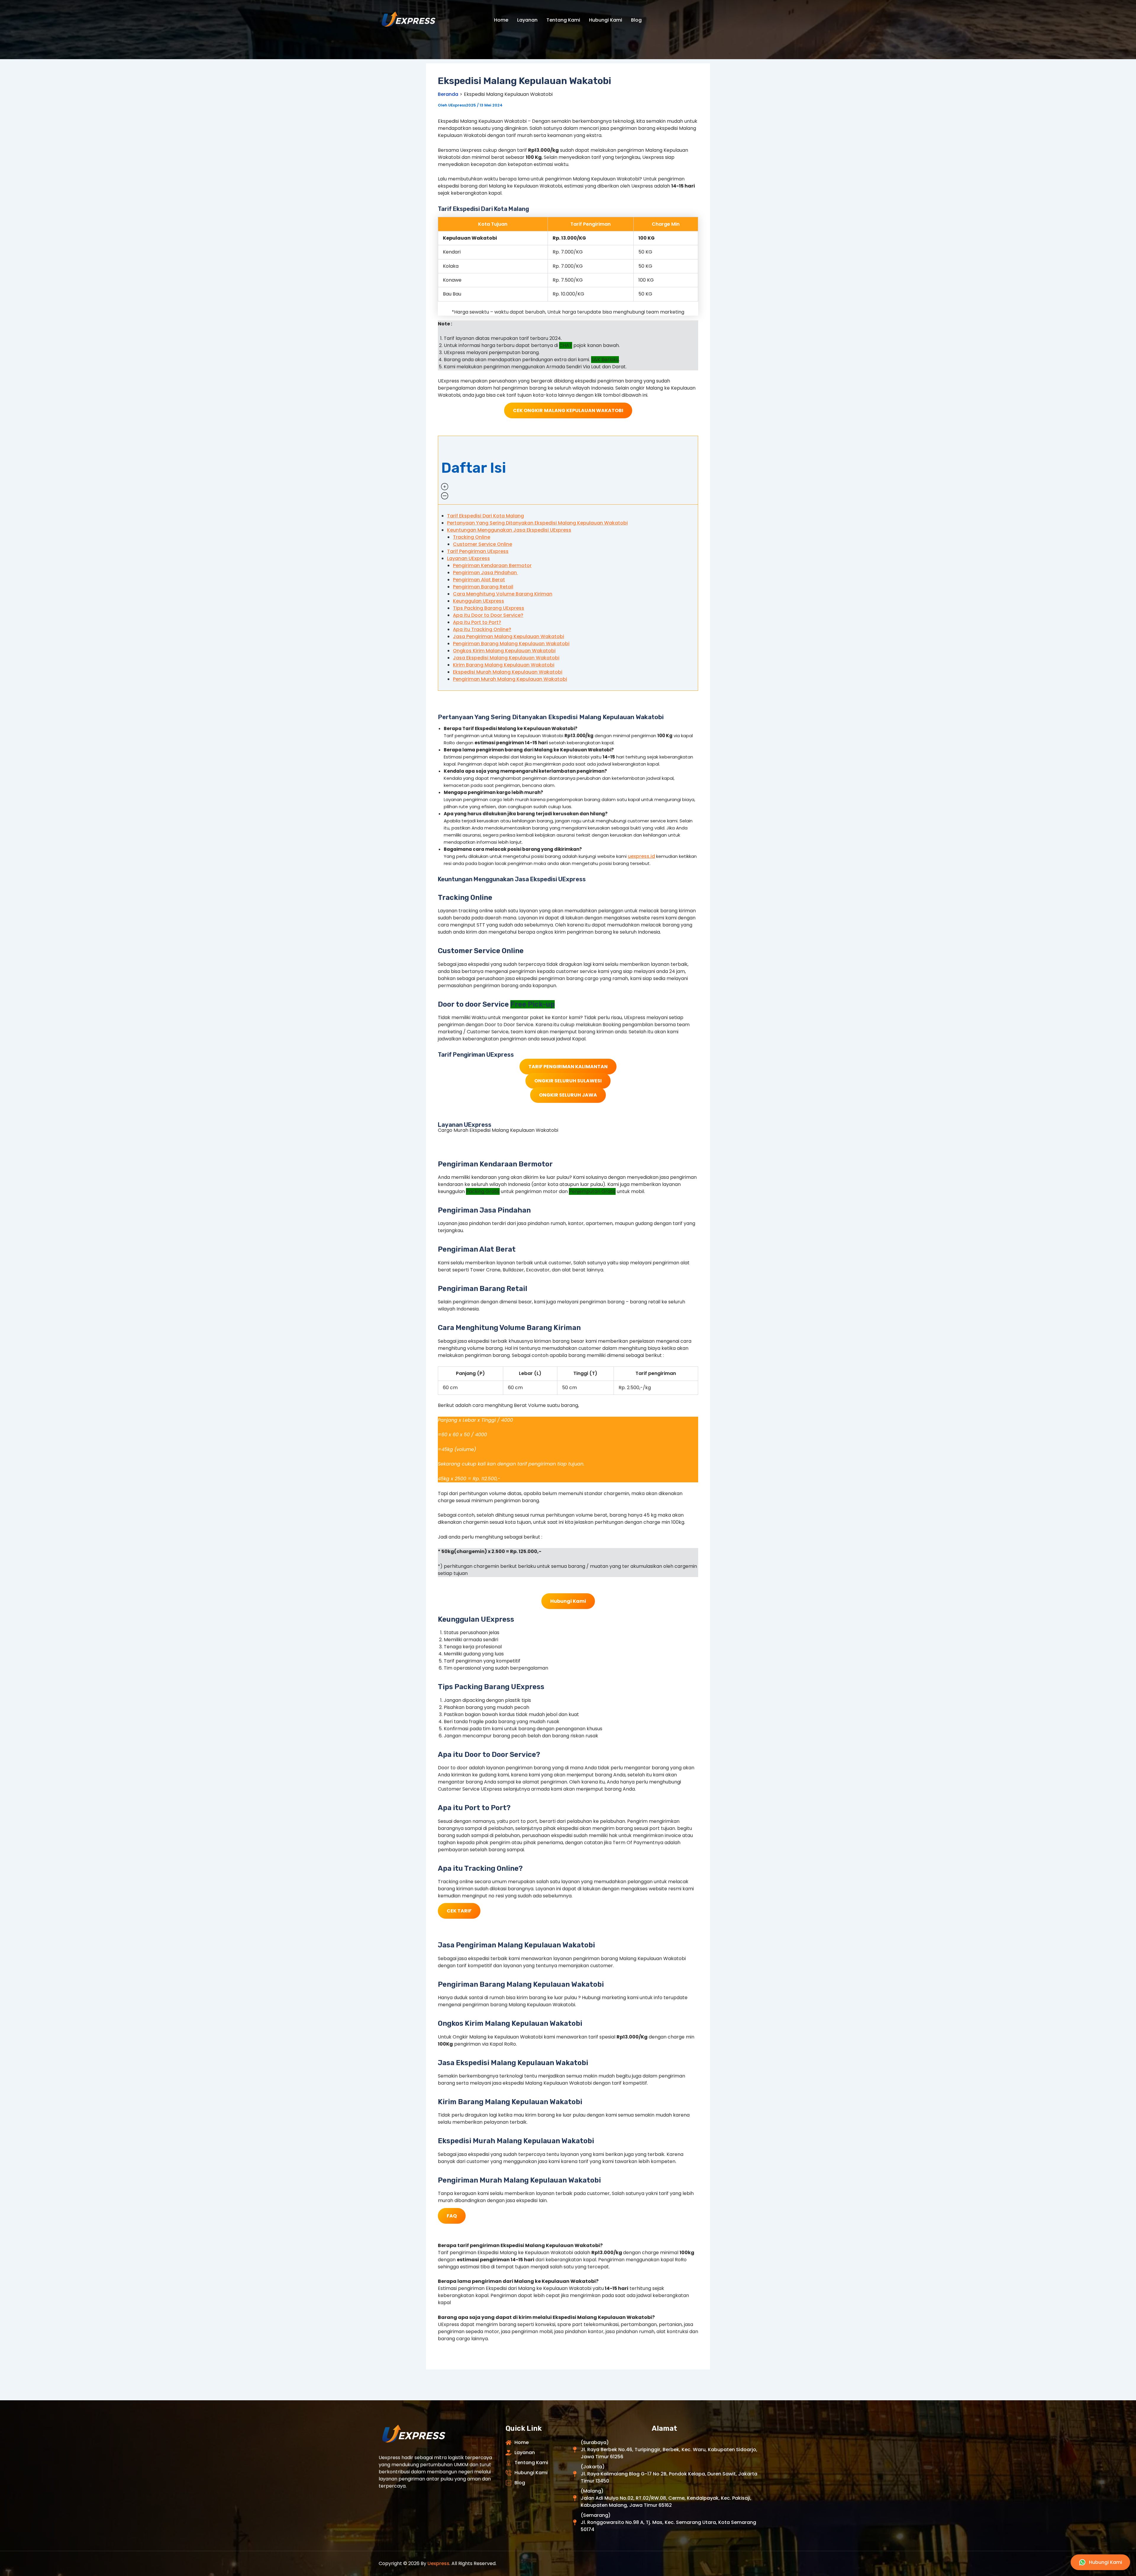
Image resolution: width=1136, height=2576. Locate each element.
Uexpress (438, 2563)
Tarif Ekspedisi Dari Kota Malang (485, 516)
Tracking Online (472, 537)
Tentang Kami (563, 20)
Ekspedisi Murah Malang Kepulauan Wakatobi (508, 672)
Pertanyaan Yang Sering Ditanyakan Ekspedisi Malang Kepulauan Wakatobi (537, 523)
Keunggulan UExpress (479, 601)
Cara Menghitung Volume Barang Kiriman (503, 594)
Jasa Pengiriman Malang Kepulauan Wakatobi (509, 636)
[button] (568, 470)
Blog (636, 20)
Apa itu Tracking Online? (482, 629)
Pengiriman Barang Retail (483, 587)
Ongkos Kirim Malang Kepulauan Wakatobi (504, 651)
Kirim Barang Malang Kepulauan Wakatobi (504, 665)
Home (501, 20)
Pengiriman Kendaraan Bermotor (492, 565)
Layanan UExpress (468, 558)
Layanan (527, 20)
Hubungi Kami (606, 20)
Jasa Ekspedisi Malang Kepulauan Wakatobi (506, 658)
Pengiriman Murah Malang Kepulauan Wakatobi (510, 679)
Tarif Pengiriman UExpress (478, 551)
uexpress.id (641, 856)
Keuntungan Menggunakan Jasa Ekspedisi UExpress (509, 530)
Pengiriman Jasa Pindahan (485, 573)
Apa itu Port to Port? (477, 622)
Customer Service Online (483, 544)
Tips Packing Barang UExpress (489, 608)
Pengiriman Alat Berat (479, 580)
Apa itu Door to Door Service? (488, 615)
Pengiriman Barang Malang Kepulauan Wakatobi (511, 644)
